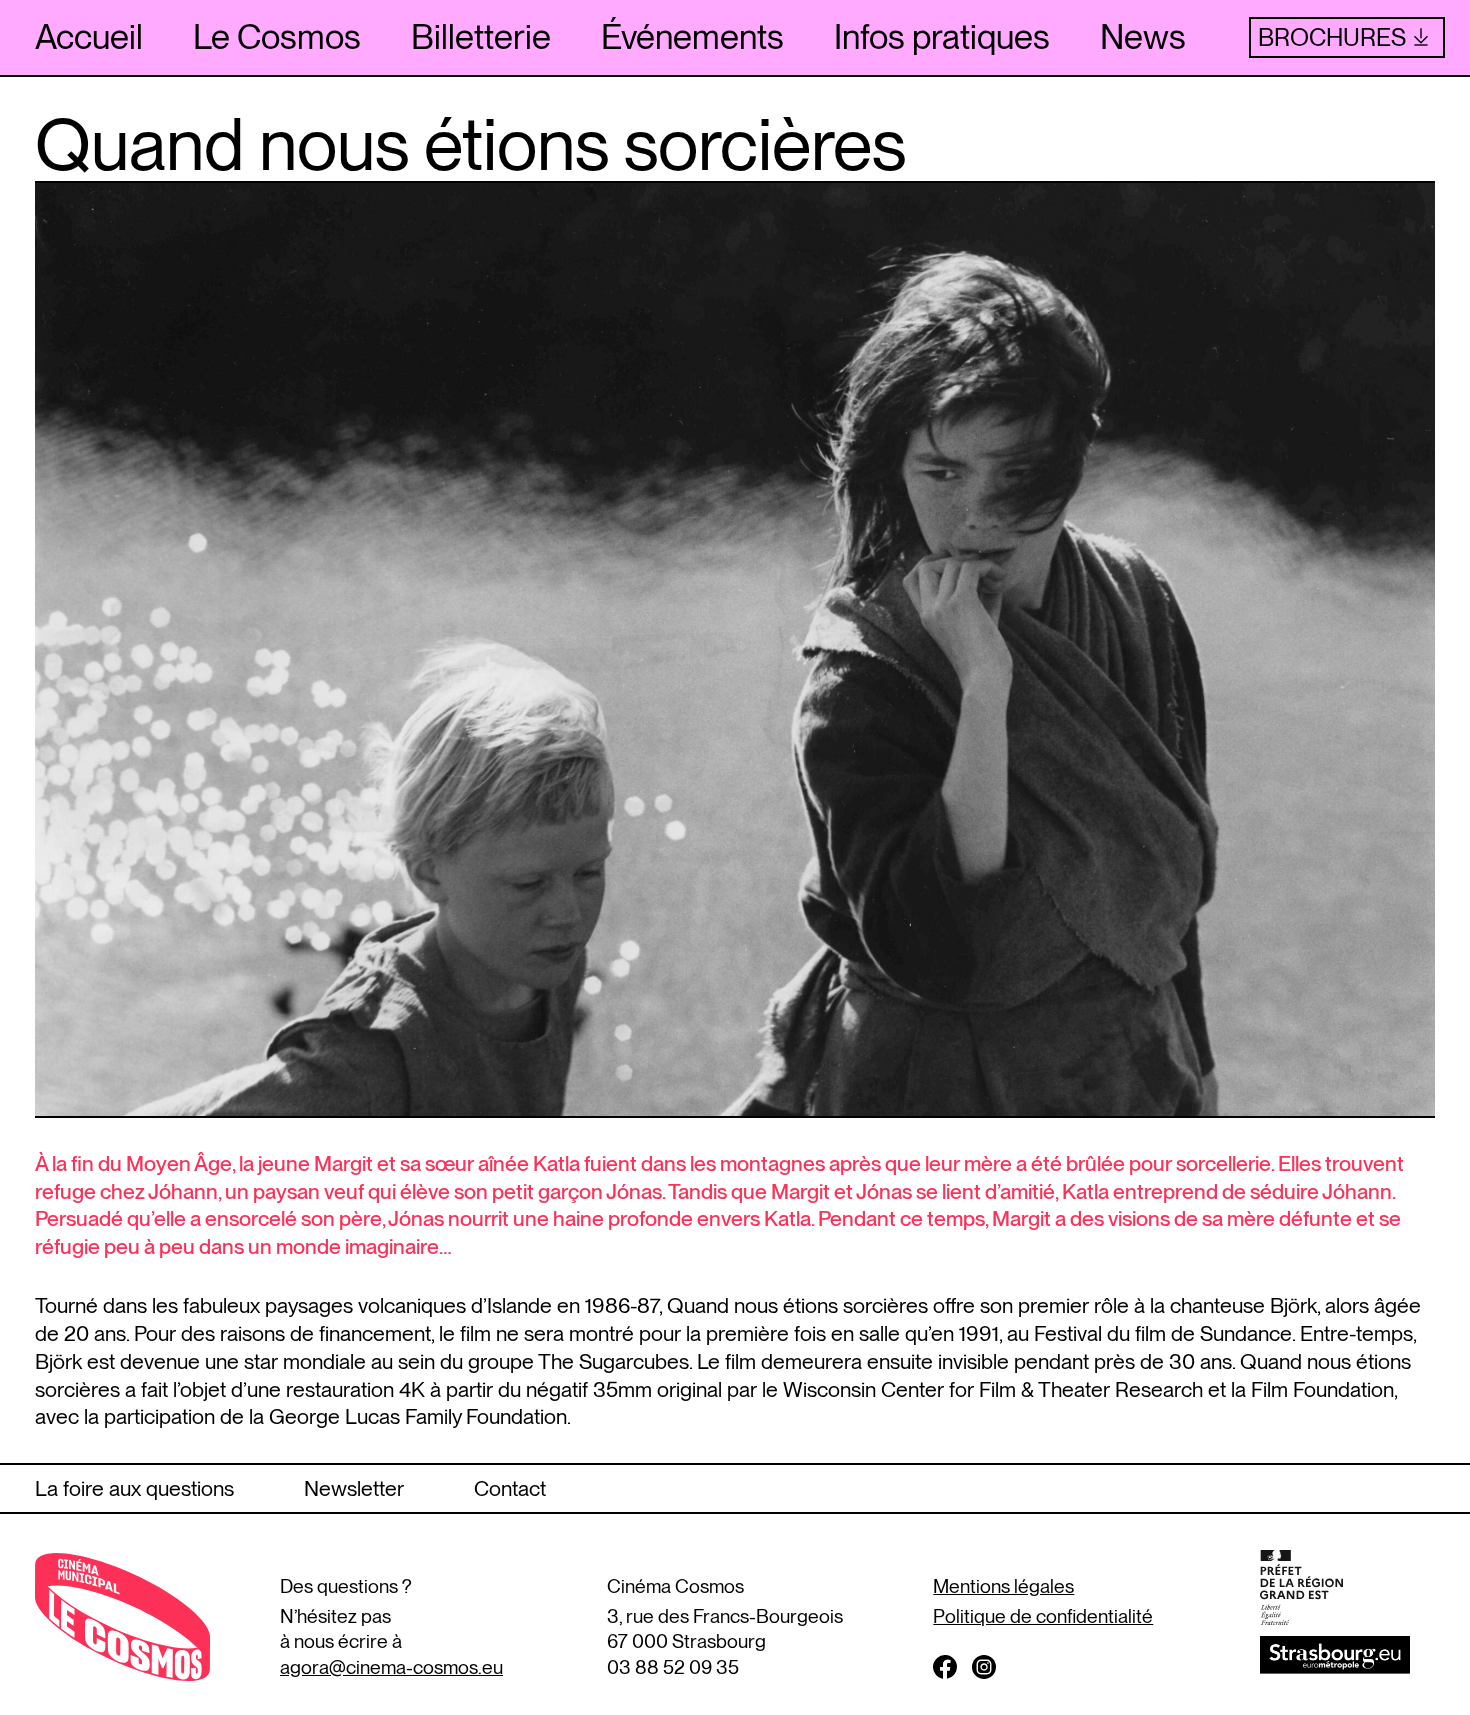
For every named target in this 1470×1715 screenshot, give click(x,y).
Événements (692, 36)
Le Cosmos (277, 36)
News (1143, 36)
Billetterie (481, 36)
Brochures (1332, 37)
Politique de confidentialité (1043, 1616)
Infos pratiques (942, 36)
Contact (510, 1488)
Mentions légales (1003, 1586)
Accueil (89, 36)
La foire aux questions (134, 1488)
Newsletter (354, 1488)
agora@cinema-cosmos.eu (391, 1667)
